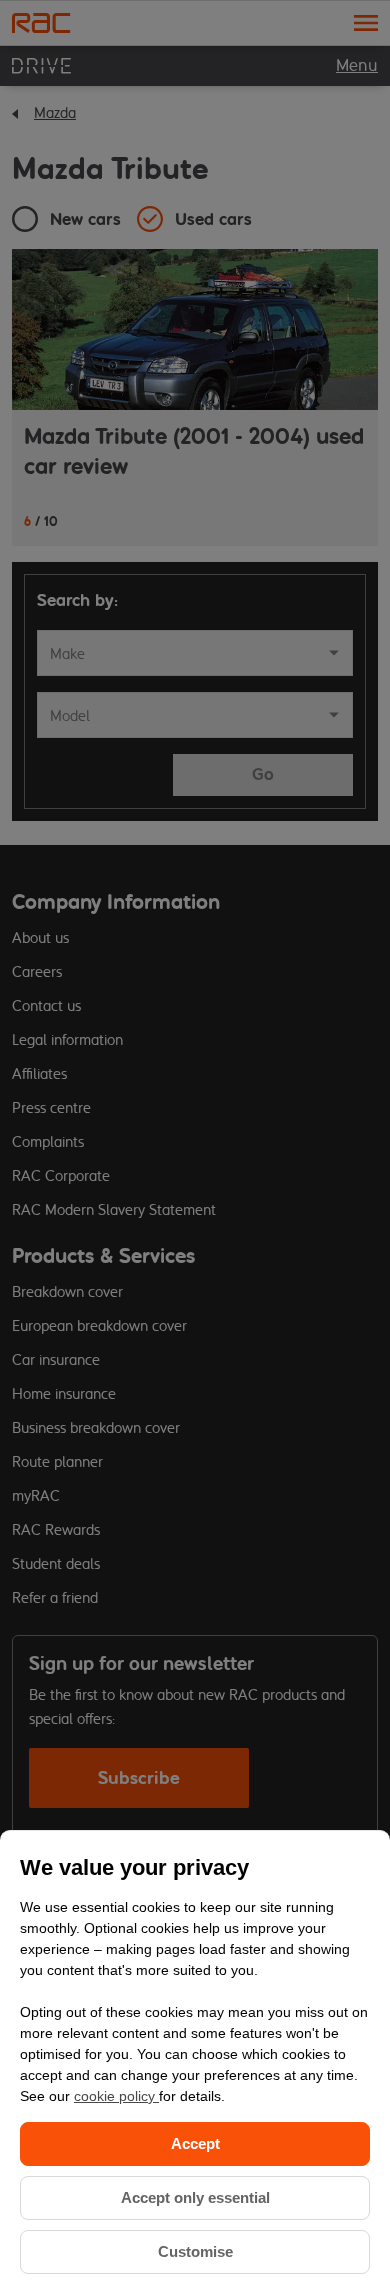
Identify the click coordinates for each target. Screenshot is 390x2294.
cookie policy (116, 2096)
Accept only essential (195, 2197)
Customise (195, 2251)
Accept (195, 2143)
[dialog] (195, 2062)
